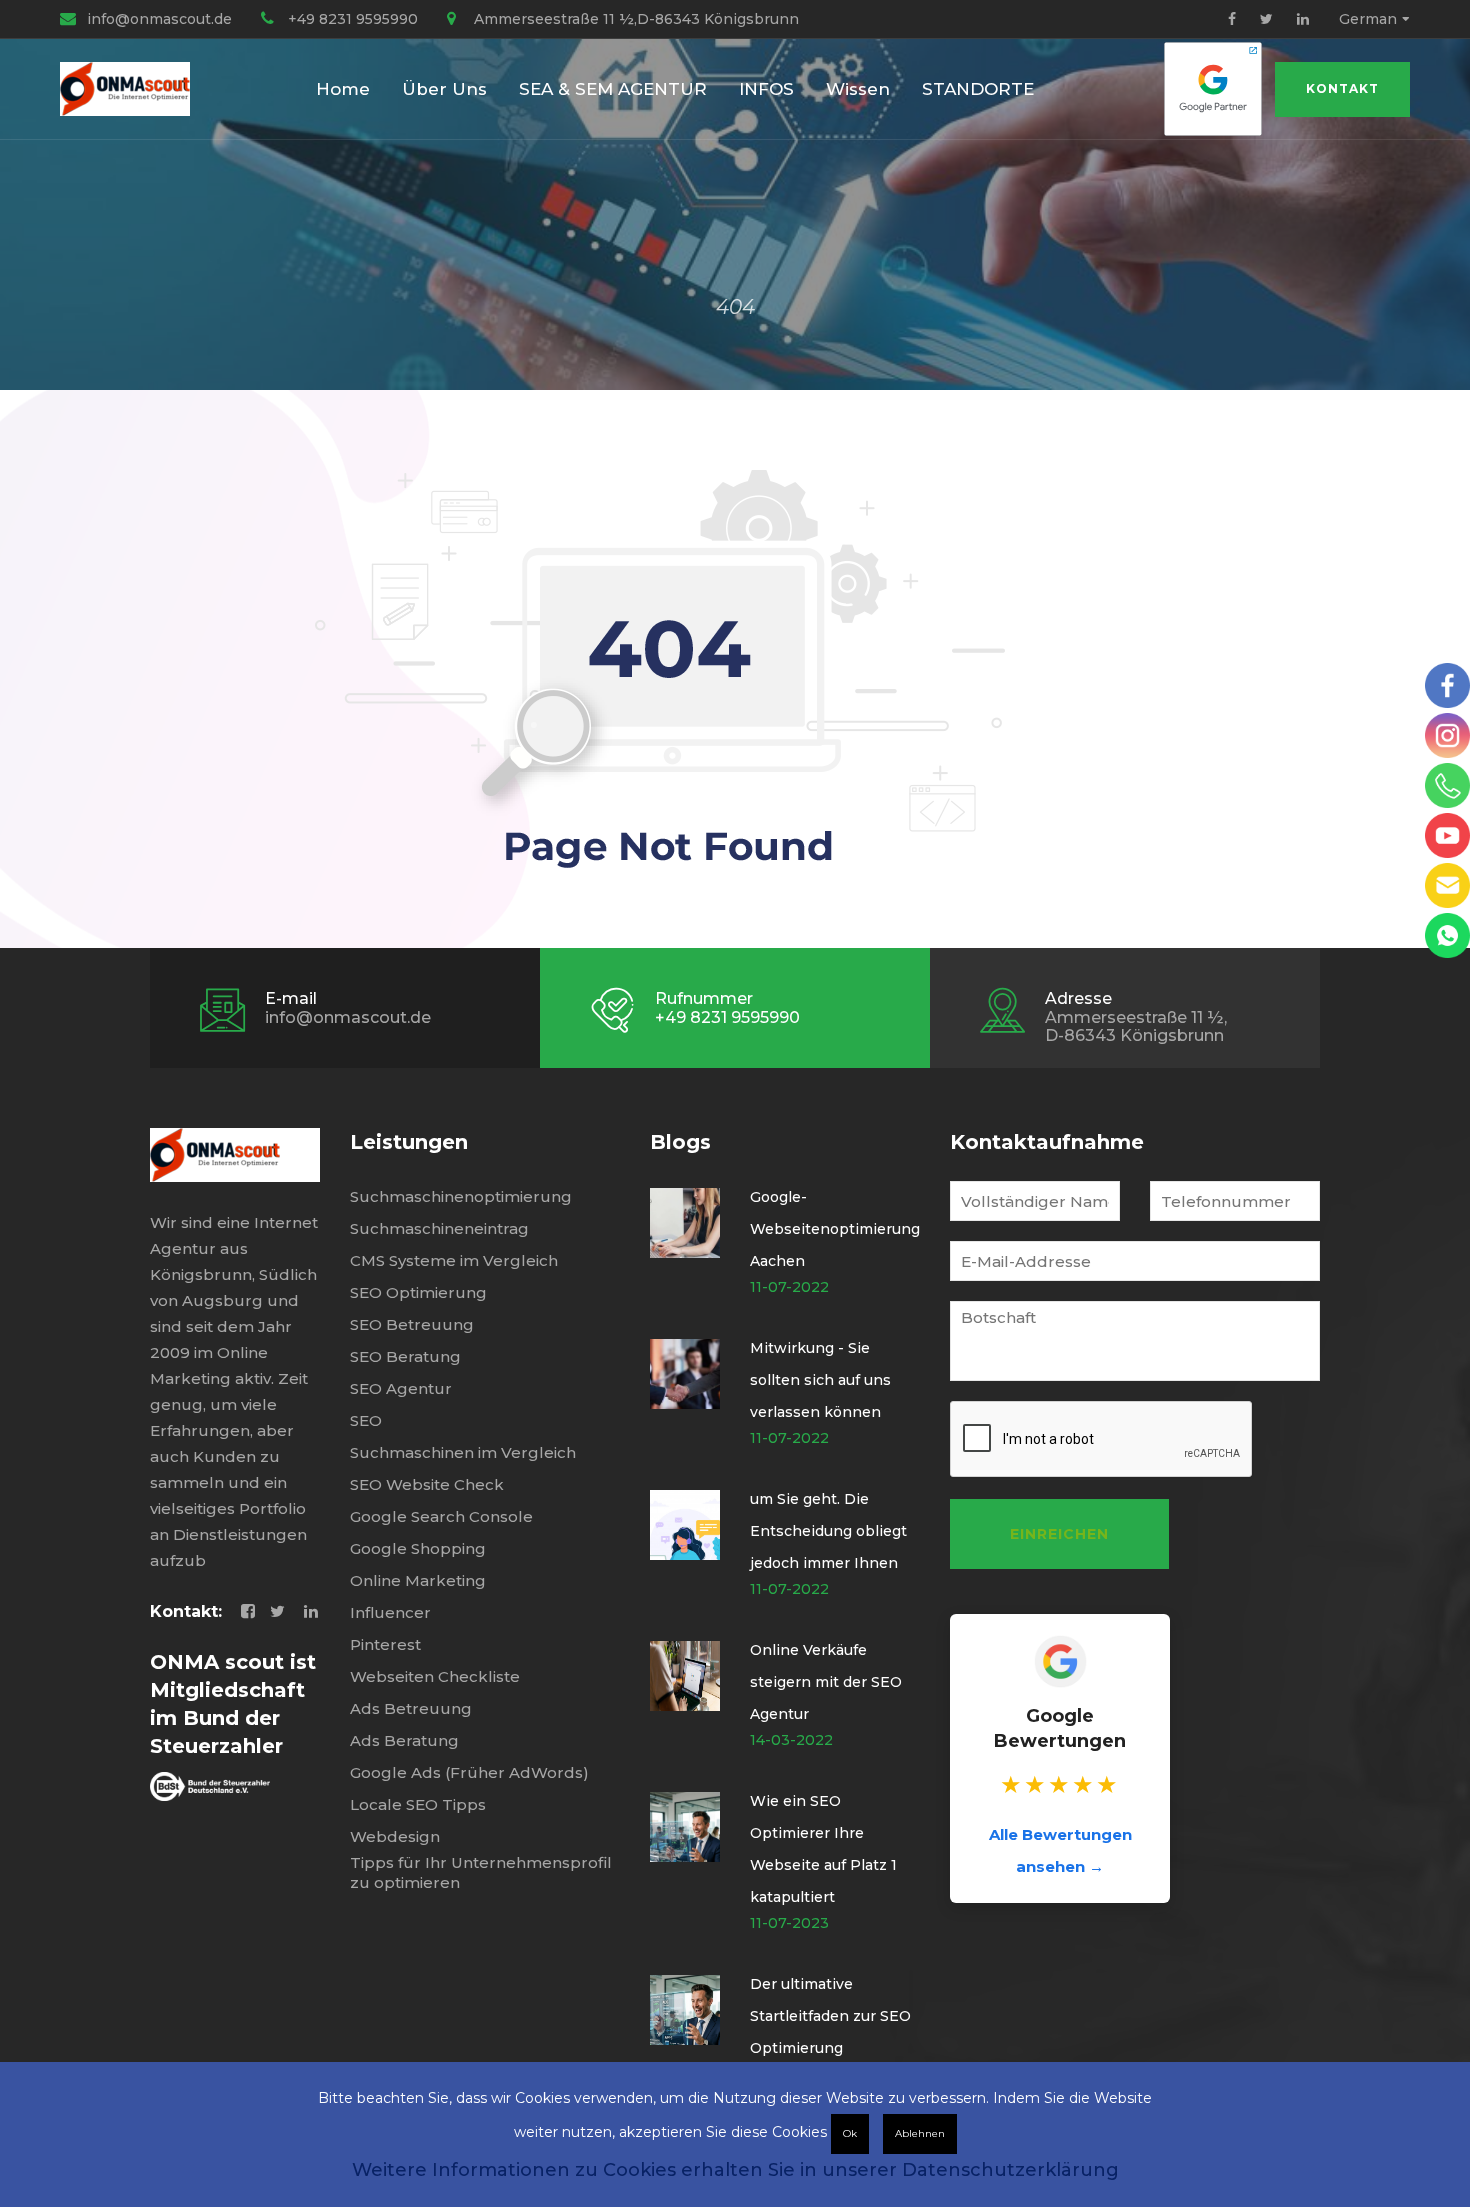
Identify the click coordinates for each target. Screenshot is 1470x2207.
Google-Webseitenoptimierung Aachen (835, 1229)
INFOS (766, 89)
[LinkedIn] (1303, 19)
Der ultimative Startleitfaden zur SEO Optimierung (830, 2016)
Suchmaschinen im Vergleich (463, 1452)
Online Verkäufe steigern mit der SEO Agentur (826, 1682)
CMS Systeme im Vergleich (454, 1260)
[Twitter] (1266, 19)
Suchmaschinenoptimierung (461, 1196)
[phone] (1447, 785)
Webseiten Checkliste (435, 1676)
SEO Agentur (401, 1388)
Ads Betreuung (411, 1708)
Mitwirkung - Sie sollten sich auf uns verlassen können (820, 1380)
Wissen (858, 89)
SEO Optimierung (418, 1292)
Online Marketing (418, 1580)
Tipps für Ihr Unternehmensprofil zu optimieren (481, 1872)
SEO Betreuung (412, 1324)
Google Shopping (418, 1548)
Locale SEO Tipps (418, 1804)
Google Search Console (441, 1516)
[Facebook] (1232, 19)
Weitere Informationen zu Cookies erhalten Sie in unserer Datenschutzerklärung (735, 2170)
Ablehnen (920, 2133)
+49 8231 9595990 (353, 19)
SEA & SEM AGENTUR (613, 89)
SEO (366, 1420)
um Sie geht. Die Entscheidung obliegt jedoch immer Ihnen (828, 1531)
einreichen (1059, 1534)
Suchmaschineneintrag (439, 1228)
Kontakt (1342, 88)
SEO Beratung (405, 1356)
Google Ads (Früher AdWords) (469, 1772)
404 (735, 307)
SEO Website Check (427, 1484)
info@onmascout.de (159, 19)
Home (343, 89)
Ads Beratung (404, 1740)
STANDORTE (978, 89)
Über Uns (444, 89)
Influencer (390, 1612)
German (1368, 19)
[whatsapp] (1447, 935)
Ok (850, 2133)
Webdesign (395, 1836)
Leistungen (409, 1142)
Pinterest (385, 1644)
